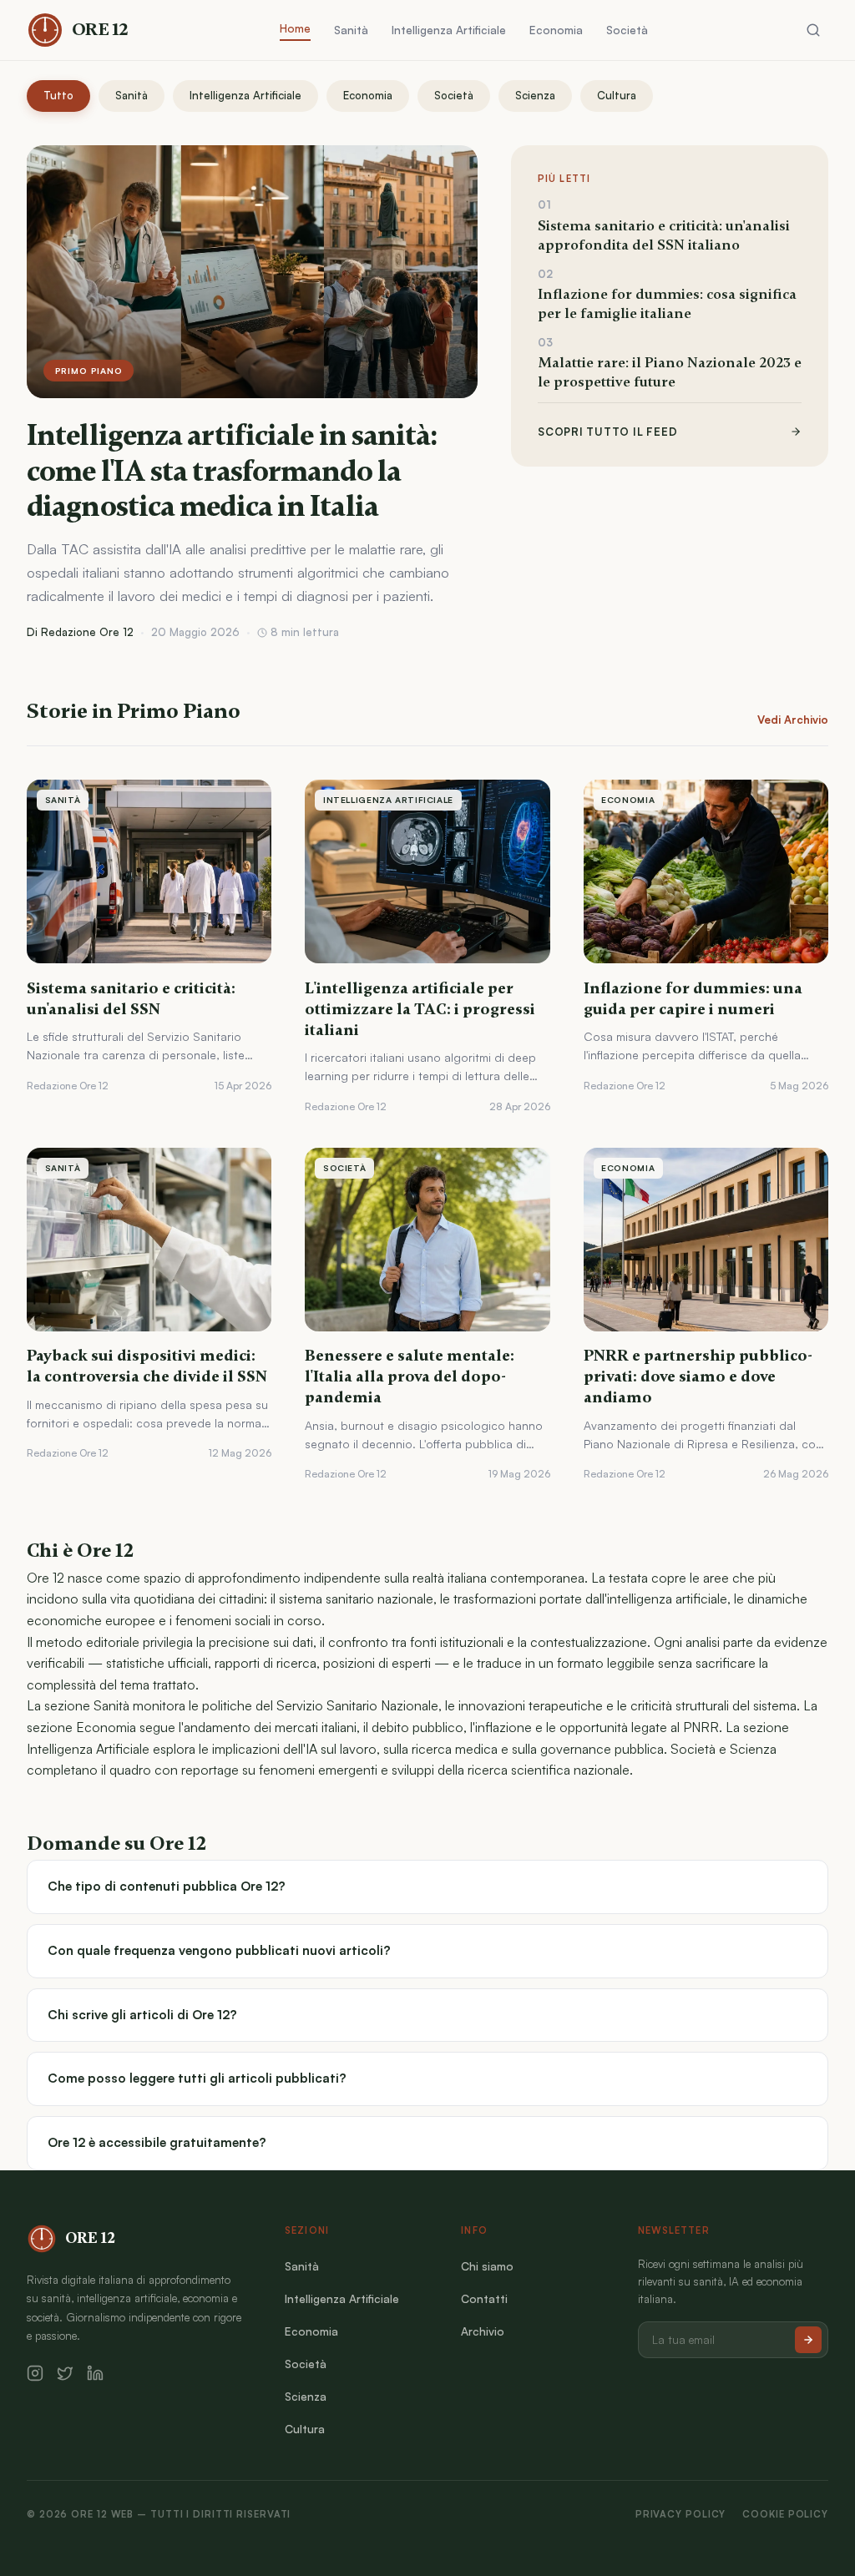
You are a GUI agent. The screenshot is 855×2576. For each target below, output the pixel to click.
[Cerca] (813, 30)
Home (295, 28)
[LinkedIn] (95, 2373)
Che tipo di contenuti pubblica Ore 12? (167, 1886)
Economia (556, 30)
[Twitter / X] (65, 2373)
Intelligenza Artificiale (449, 30)
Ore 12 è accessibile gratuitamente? (157, 2142)
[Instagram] (35, 2373)
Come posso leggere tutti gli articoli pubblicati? (197, 2078)
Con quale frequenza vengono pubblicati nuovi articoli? (219, 1950)
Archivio (483, 2331)
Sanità (351, 30)
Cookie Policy (785, 2514)
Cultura (617, 95)
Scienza (535, 95)
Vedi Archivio (793, 720)
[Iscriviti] (808, 2340)
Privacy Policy (681, 2514)
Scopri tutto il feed (607, 432)
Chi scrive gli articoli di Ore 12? (142, 2015)
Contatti (484, 2298)
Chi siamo (487, 2266)
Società (627, 30)
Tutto (58, 95)
